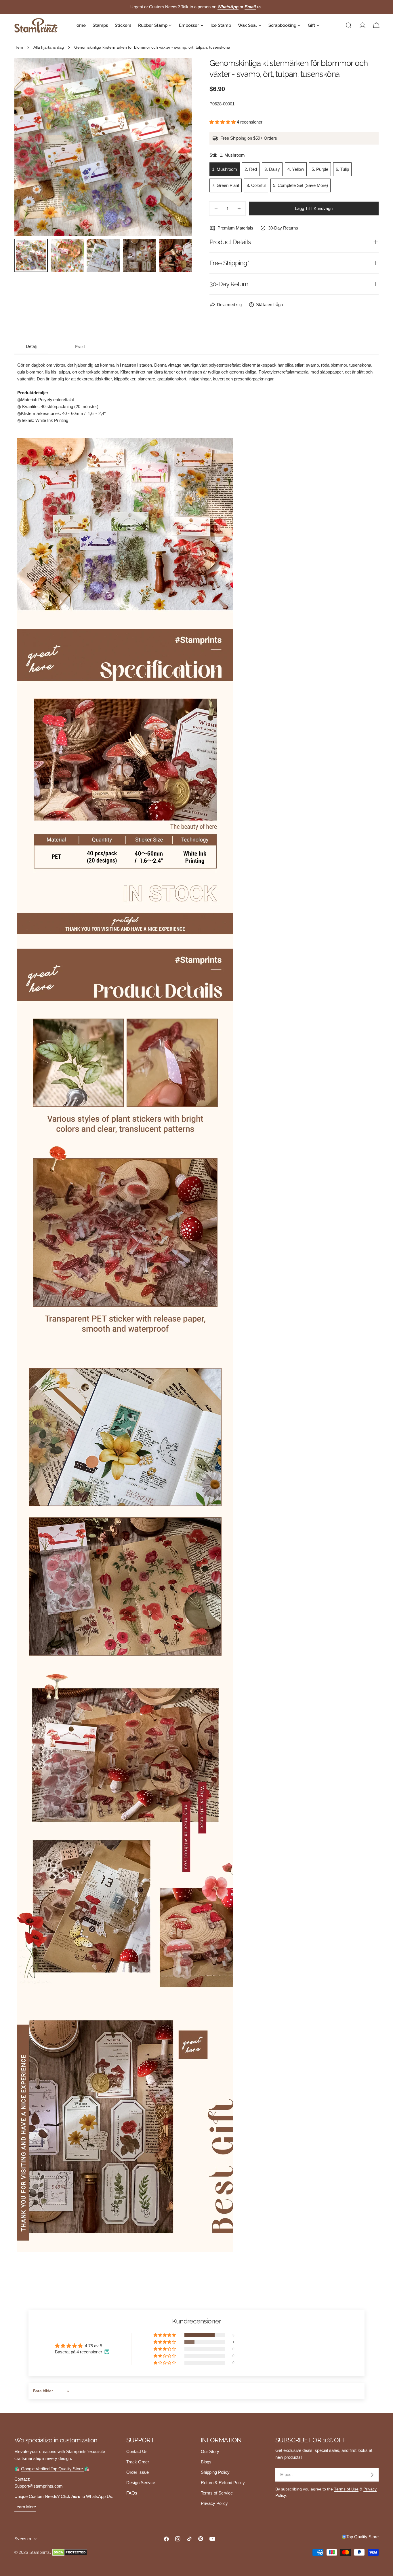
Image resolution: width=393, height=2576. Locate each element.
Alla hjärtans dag (49, 47)
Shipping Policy (215, 2472)
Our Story (210, 2451)
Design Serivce (141, 2483)
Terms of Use (346, 2489)
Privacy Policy (214, 2503)
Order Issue (138, 2472)
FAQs (132, 2493)
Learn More (25, 2507)
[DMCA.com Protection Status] (70, 2552)
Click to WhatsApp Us (86, 2496)
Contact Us (137, 2451)
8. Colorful (256, 185)
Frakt (80, 347)
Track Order (138, 2462)
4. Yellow (296, 169)
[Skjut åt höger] (178, 147)
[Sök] (349, 25)
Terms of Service (217, 2493)
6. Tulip (342, 169)
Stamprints (40, 2552)
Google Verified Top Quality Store (53, 2469)
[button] (223, 122)
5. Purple (320, 169)
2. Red (251, 169)
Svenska (23, 2539)
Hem (19, 47)
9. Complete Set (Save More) (301, 185)
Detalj (31, 346)
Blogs (206, 2462)
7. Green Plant (226, 185)
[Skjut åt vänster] (28, 147)
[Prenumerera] (372, 2475)
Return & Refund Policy (223, 2483)
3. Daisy (272, 169)
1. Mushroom (225, 169)
